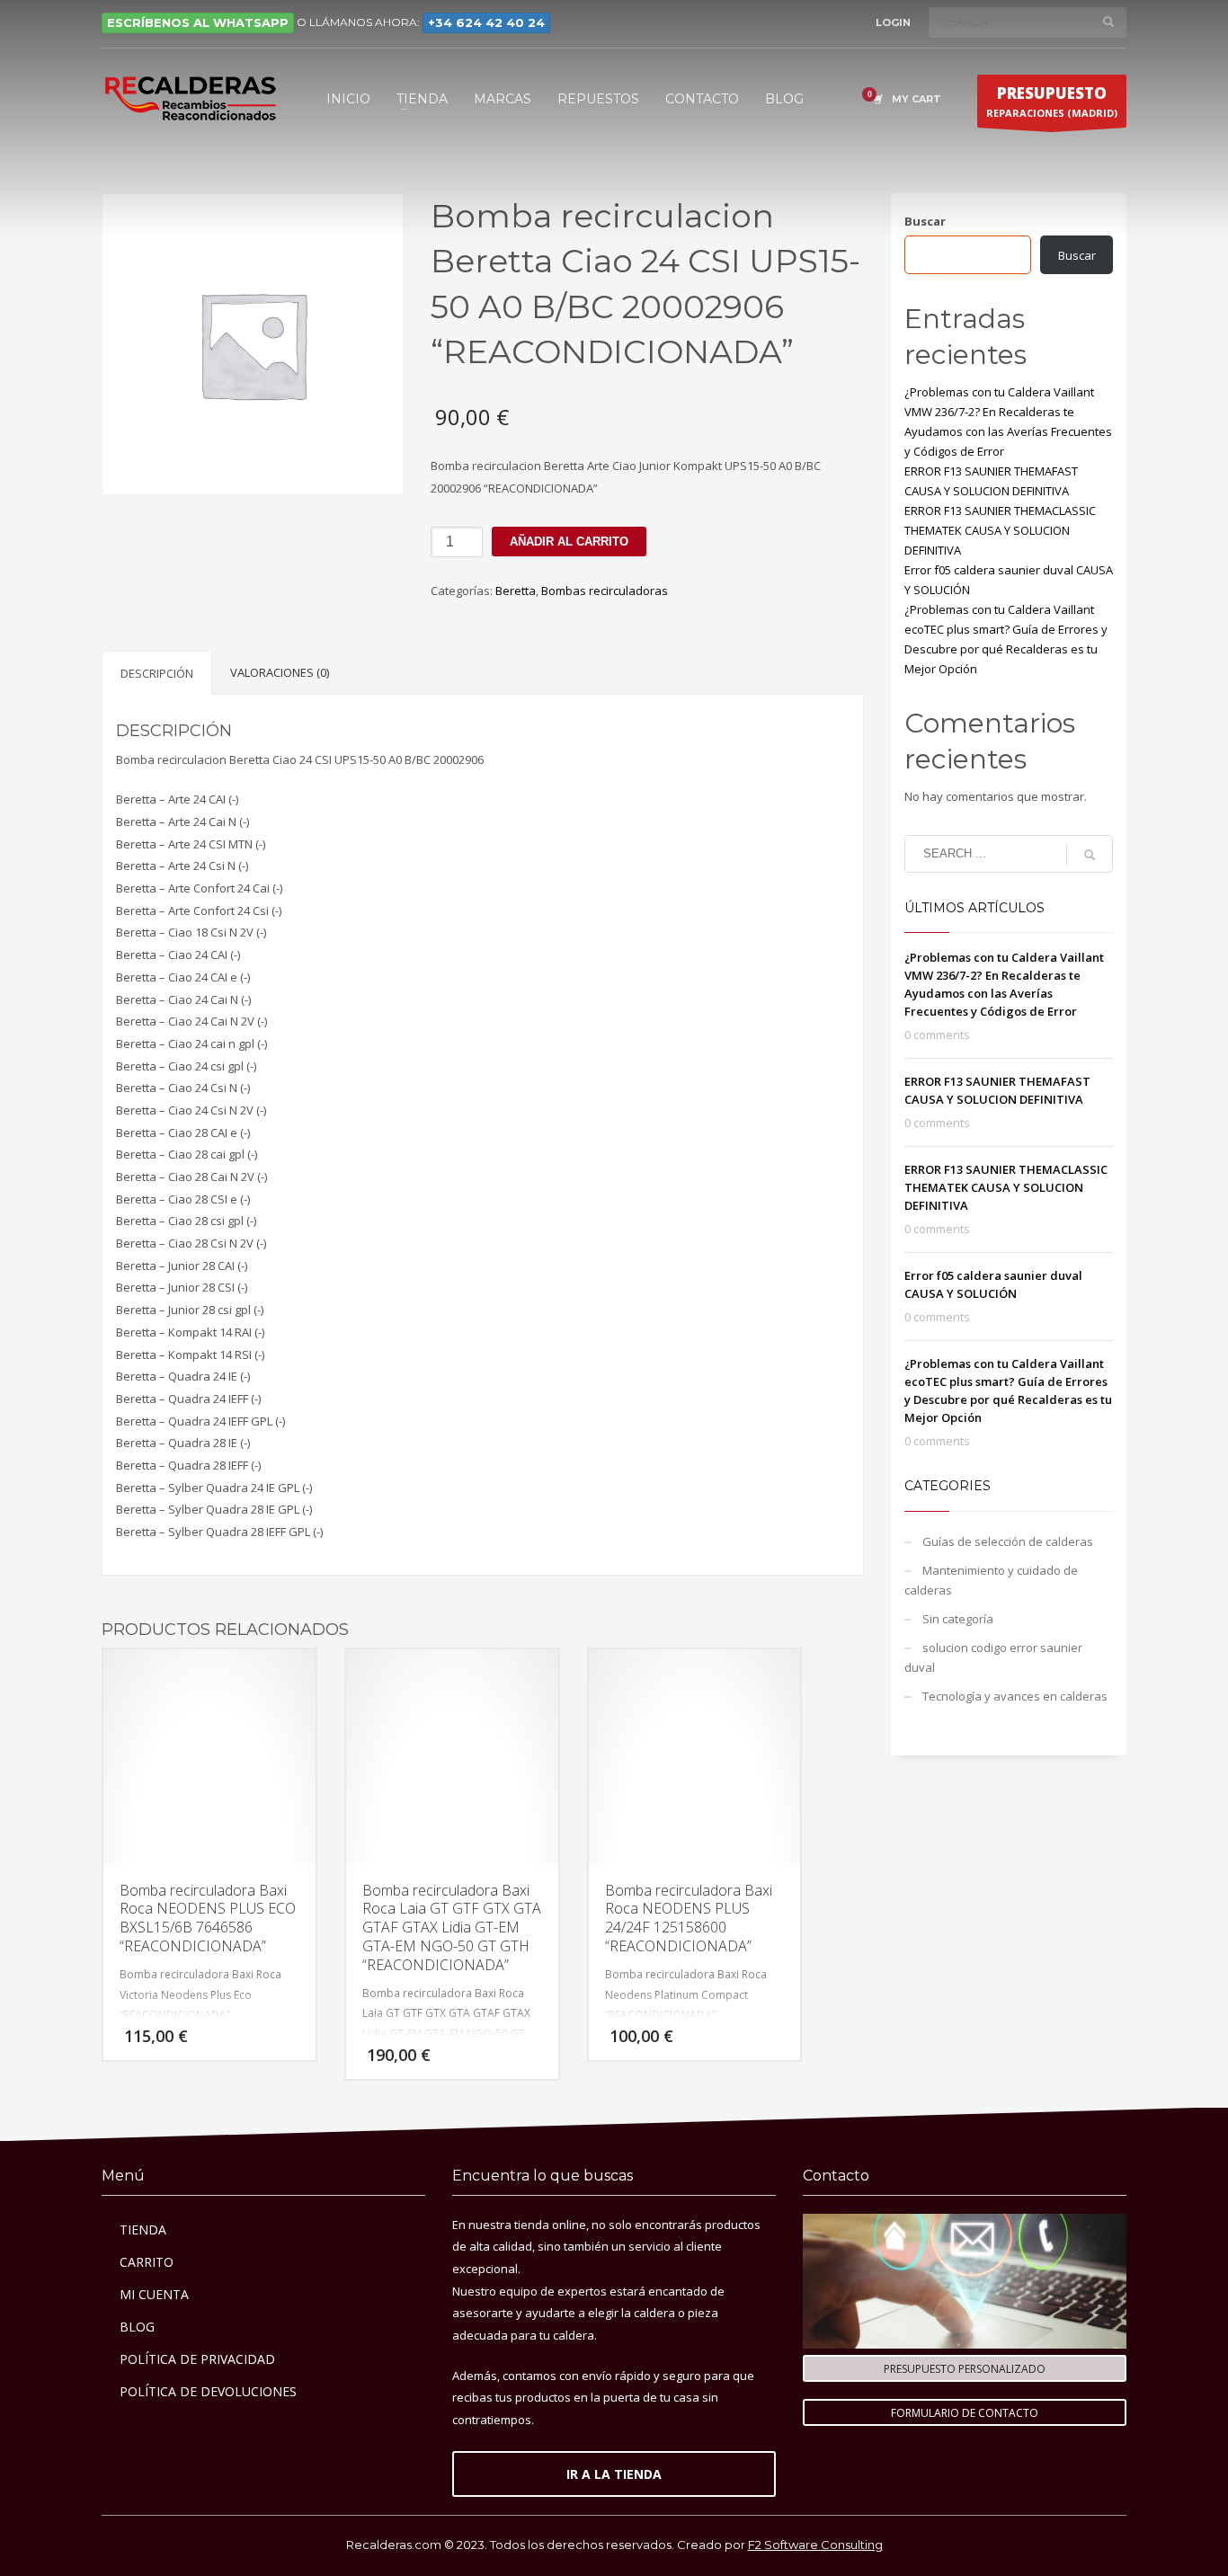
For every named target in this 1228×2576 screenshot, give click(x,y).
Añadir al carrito (569, 542)
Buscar (925, 221)
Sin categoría (958, 1619)
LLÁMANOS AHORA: (427, 22)
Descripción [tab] (157, 673)
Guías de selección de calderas (1008, 1541)
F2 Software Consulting (815, 2545)
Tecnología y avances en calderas (1015, 1696)
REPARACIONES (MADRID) (1052, 101)
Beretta (516, 591)
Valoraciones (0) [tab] (280, 672)
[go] (1108, 22)
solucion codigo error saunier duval (993, 1657)
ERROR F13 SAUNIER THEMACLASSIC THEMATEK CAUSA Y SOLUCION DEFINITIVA (1000, 530)
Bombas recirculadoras (605, 591)
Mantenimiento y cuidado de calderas (991, 1580)
